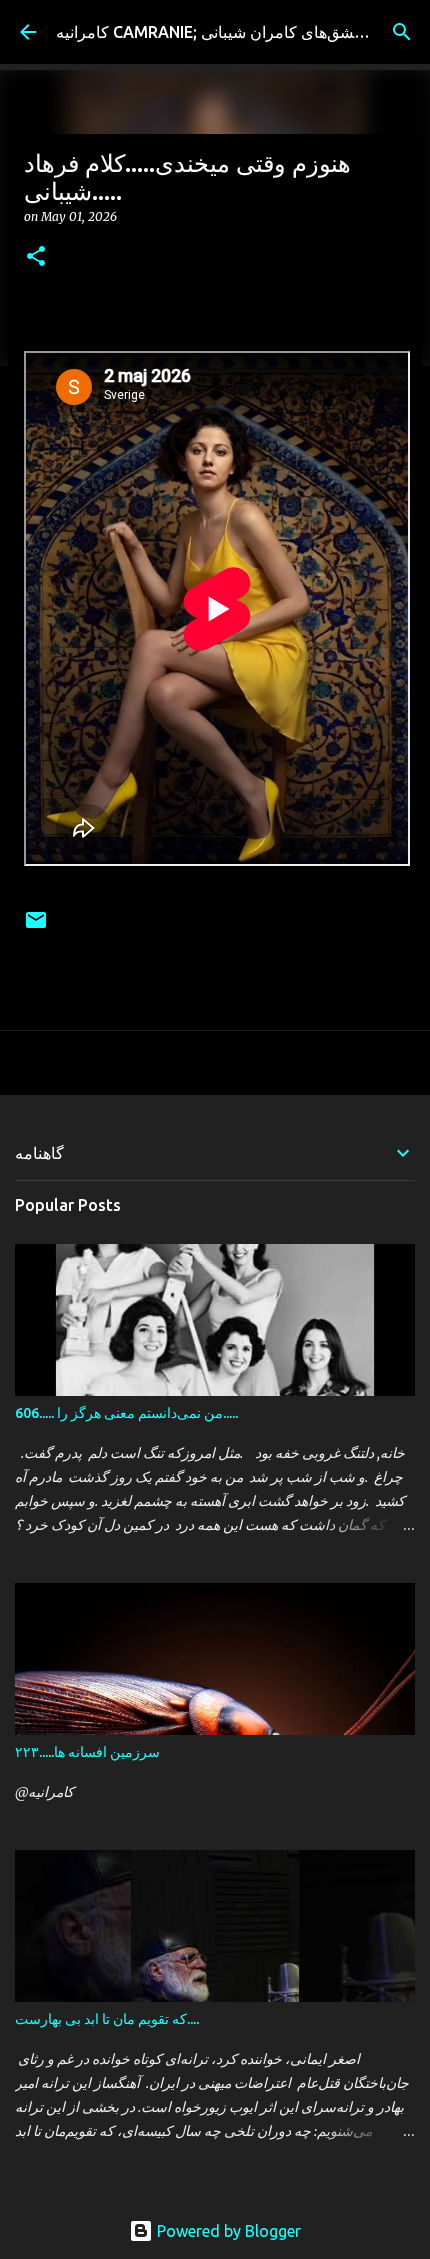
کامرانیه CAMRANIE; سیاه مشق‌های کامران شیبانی (227, 32)
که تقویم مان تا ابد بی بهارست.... (107, 2019)
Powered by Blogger (227, 2231)
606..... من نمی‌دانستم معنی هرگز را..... (126, 1413)
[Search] (402, 32)
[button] (36, 257)
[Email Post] (36, 927)
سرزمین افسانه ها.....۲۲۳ (87, 1752)
